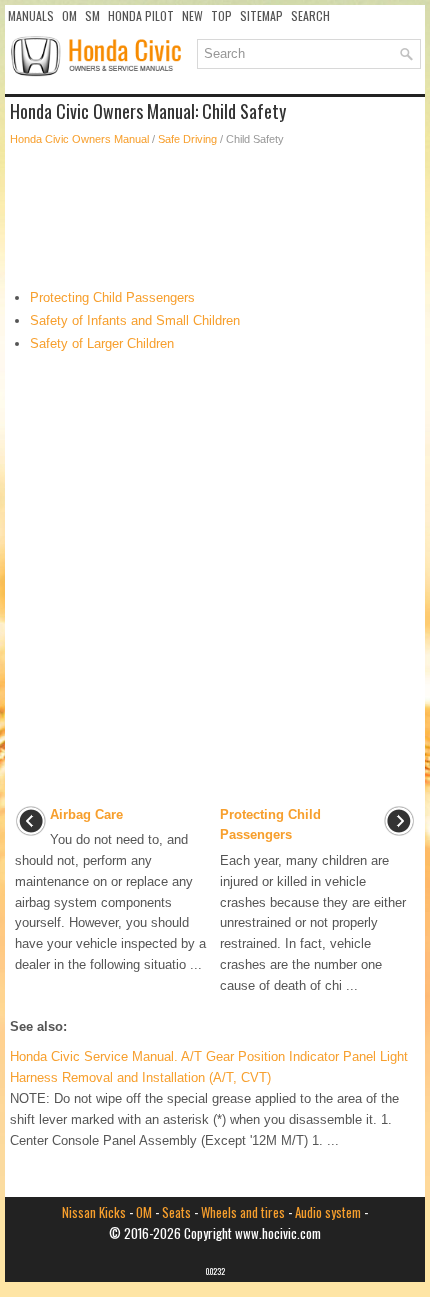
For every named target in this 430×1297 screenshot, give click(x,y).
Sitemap (261, 15)
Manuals (31, 15)
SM (92, 15)
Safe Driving (187, 139)
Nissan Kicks (94, 1212)
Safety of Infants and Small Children (135, 320)
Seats (176, 1212)
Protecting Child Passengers (112, 297)
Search (310, 15)
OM (69, 15)
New (192, 15)
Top (221, 15)
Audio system (328, 1212)
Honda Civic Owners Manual (79, 139)
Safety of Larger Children (102, 343)
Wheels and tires (243, 1212)
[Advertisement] (215, 218)
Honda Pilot (141, 15)
